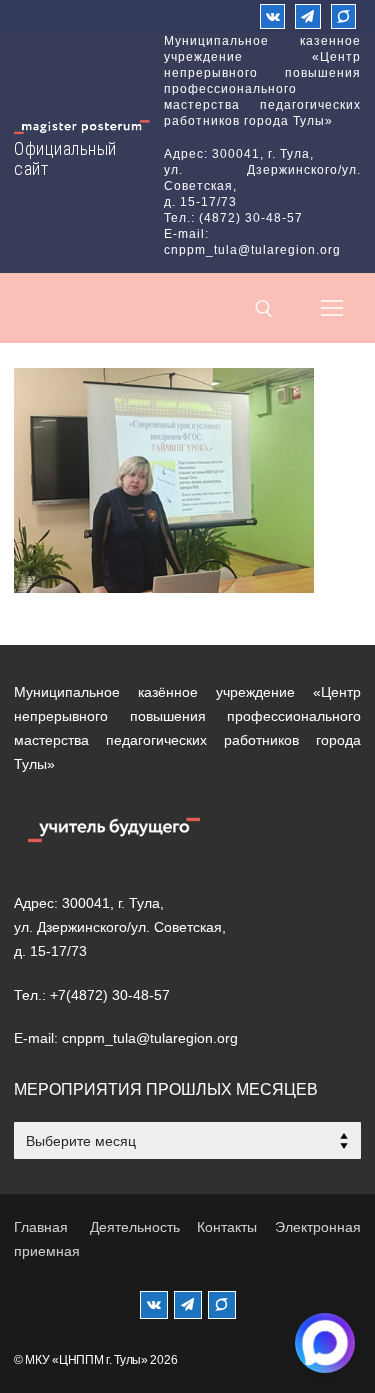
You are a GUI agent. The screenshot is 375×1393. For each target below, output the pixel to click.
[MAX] (222, 1305)
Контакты (227, 1227)
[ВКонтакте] (272, 16)
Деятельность (135, 1227)
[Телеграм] (307, 16)
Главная (41, 1227)
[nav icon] (332, 308)
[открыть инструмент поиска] (264, 309)
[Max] (343, 16)
